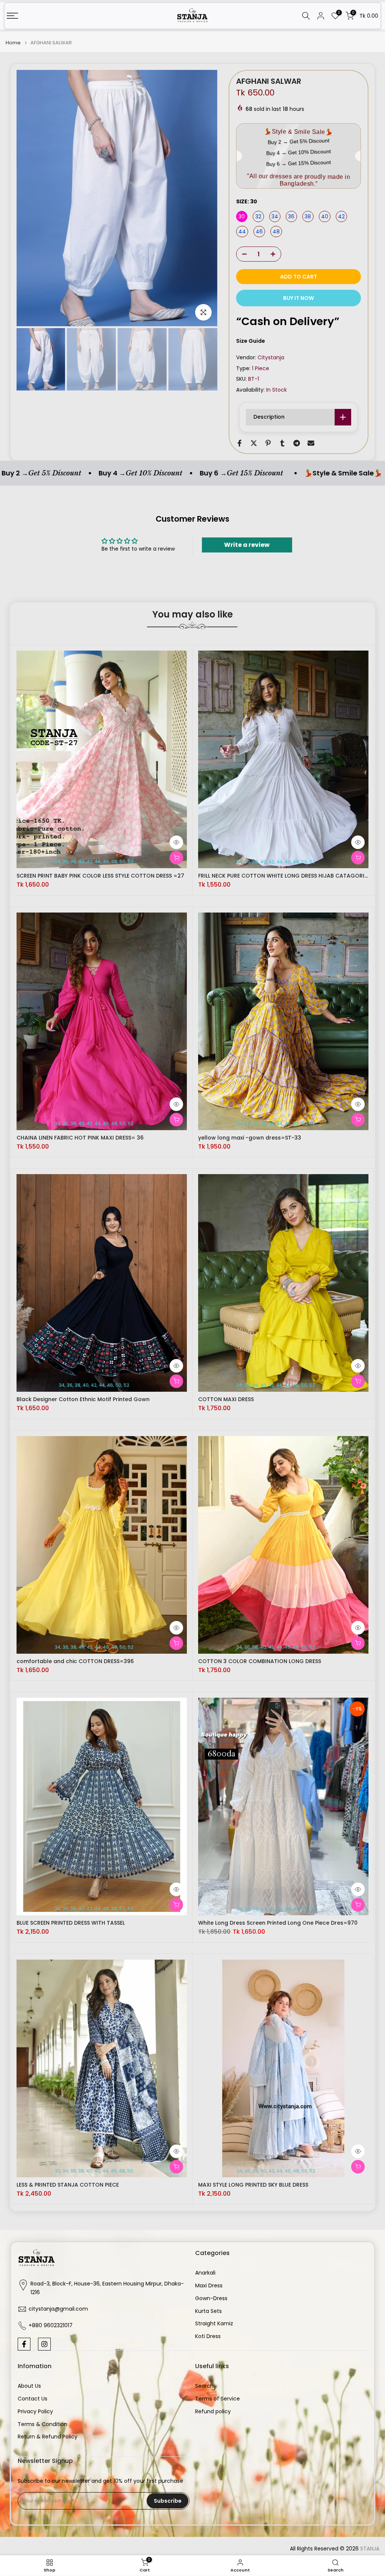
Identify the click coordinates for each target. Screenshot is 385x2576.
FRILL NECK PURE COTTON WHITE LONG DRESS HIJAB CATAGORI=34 (287, 876)
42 (341, 216)
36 (291, 216)
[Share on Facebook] (239, 443)
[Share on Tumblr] (282, 443)
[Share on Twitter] (254, 443)
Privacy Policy (35, 2412)
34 (275, 216)
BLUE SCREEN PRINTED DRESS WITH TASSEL (71, 1923)
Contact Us (33, 2399)
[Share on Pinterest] (268, 443)
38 (308, 216)
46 (259, 232)
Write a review (247, 545)
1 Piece (261, 368)
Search (204, 2386)
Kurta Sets (208, 2311)
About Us (29, 2386)
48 (276, 232)
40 (325, 216)
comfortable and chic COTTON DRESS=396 (75, 1661)
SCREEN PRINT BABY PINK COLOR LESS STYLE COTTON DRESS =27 (100, 876)
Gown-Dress (211, 2298)
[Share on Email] (311, 443)
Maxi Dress (209, 2286)
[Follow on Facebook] (24, 2344)
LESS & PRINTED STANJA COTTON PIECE (68, 2185)
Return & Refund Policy (48, 2437)
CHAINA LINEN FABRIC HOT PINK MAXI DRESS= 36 (80, 1138)
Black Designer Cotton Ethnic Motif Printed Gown (83, 1399)
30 (242, 216)
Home (13, 43)
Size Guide (251, 341)
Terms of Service (218, 2399)
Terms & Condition (42, 2424)
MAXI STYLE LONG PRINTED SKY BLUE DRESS (253, 2185)
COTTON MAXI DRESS (226, 1399)
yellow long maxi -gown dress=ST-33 (250, 1138)
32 (258, 216)
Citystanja (271, 357)
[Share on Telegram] (297, 443)
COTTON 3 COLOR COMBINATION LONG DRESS (260, 1661)
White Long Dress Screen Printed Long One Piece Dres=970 (278, 1923)
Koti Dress (208, 2336)
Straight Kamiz (214, 2324)
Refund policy (213, 2412)
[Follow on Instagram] (44, 2344)
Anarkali (205, 2273)
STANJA (370, 2549)
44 (242, 232)
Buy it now (299, 298)
